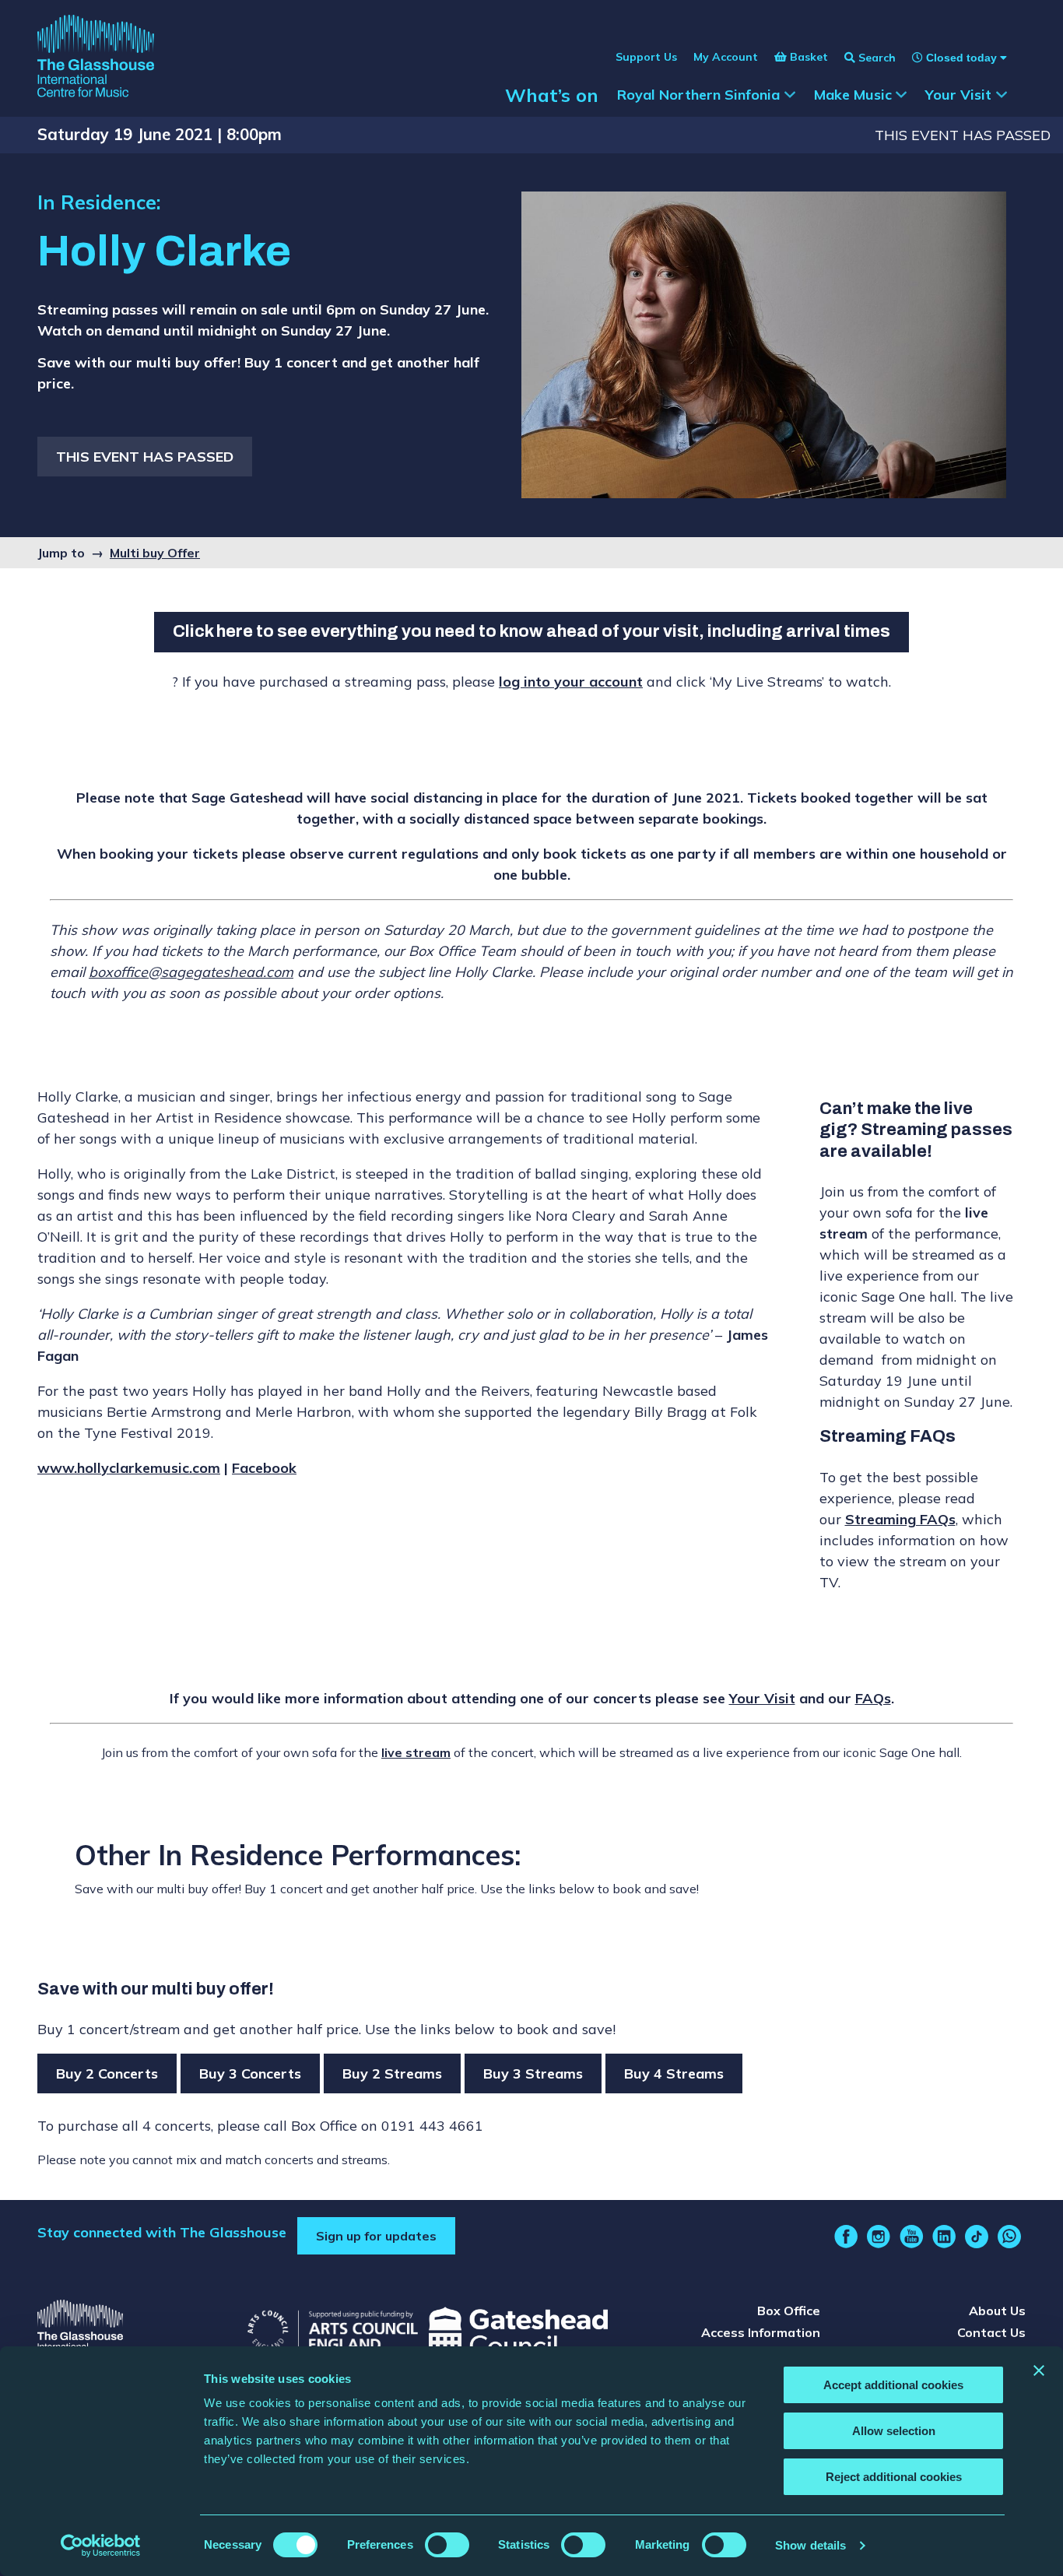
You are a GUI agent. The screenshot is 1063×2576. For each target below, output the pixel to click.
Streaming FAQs (900, 1519)
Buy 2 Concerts (107, 2073)
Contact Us (991, 2332)
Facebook (264, 1468)
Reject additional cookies (894, 2477)
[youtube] (911, 2237)
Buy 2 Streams (392, 2073)
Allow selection (894, 2431)
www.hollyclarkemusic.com (129, 1468)
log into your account (571, 682)
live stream (416, 1752)
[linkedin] (944, 2237)
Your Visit (762, 1698)
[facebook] (846, 2237)
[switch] (447, 2545)
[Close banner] (1039, 2370)
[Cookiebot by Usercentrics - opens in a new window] (101, 2546)
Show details (810, 2545)
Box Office (789, 2311)
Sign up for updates (376, 2236)
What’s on (552, 95)
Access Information (761, 2332)
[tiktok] (977, 2237)
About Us (997, 2311)
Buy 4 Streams (674, 2073)
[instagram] (879, 2237)
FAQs (873, 1698)
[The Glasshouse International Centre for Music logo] (96, 58)
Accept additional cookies (893, 2385)
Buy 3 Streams (533, 2073)
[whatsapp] (1009, 2237)
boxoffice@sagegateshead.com (191, 972)
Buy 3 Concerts (250, 2073)
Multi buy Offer (155, 553)
